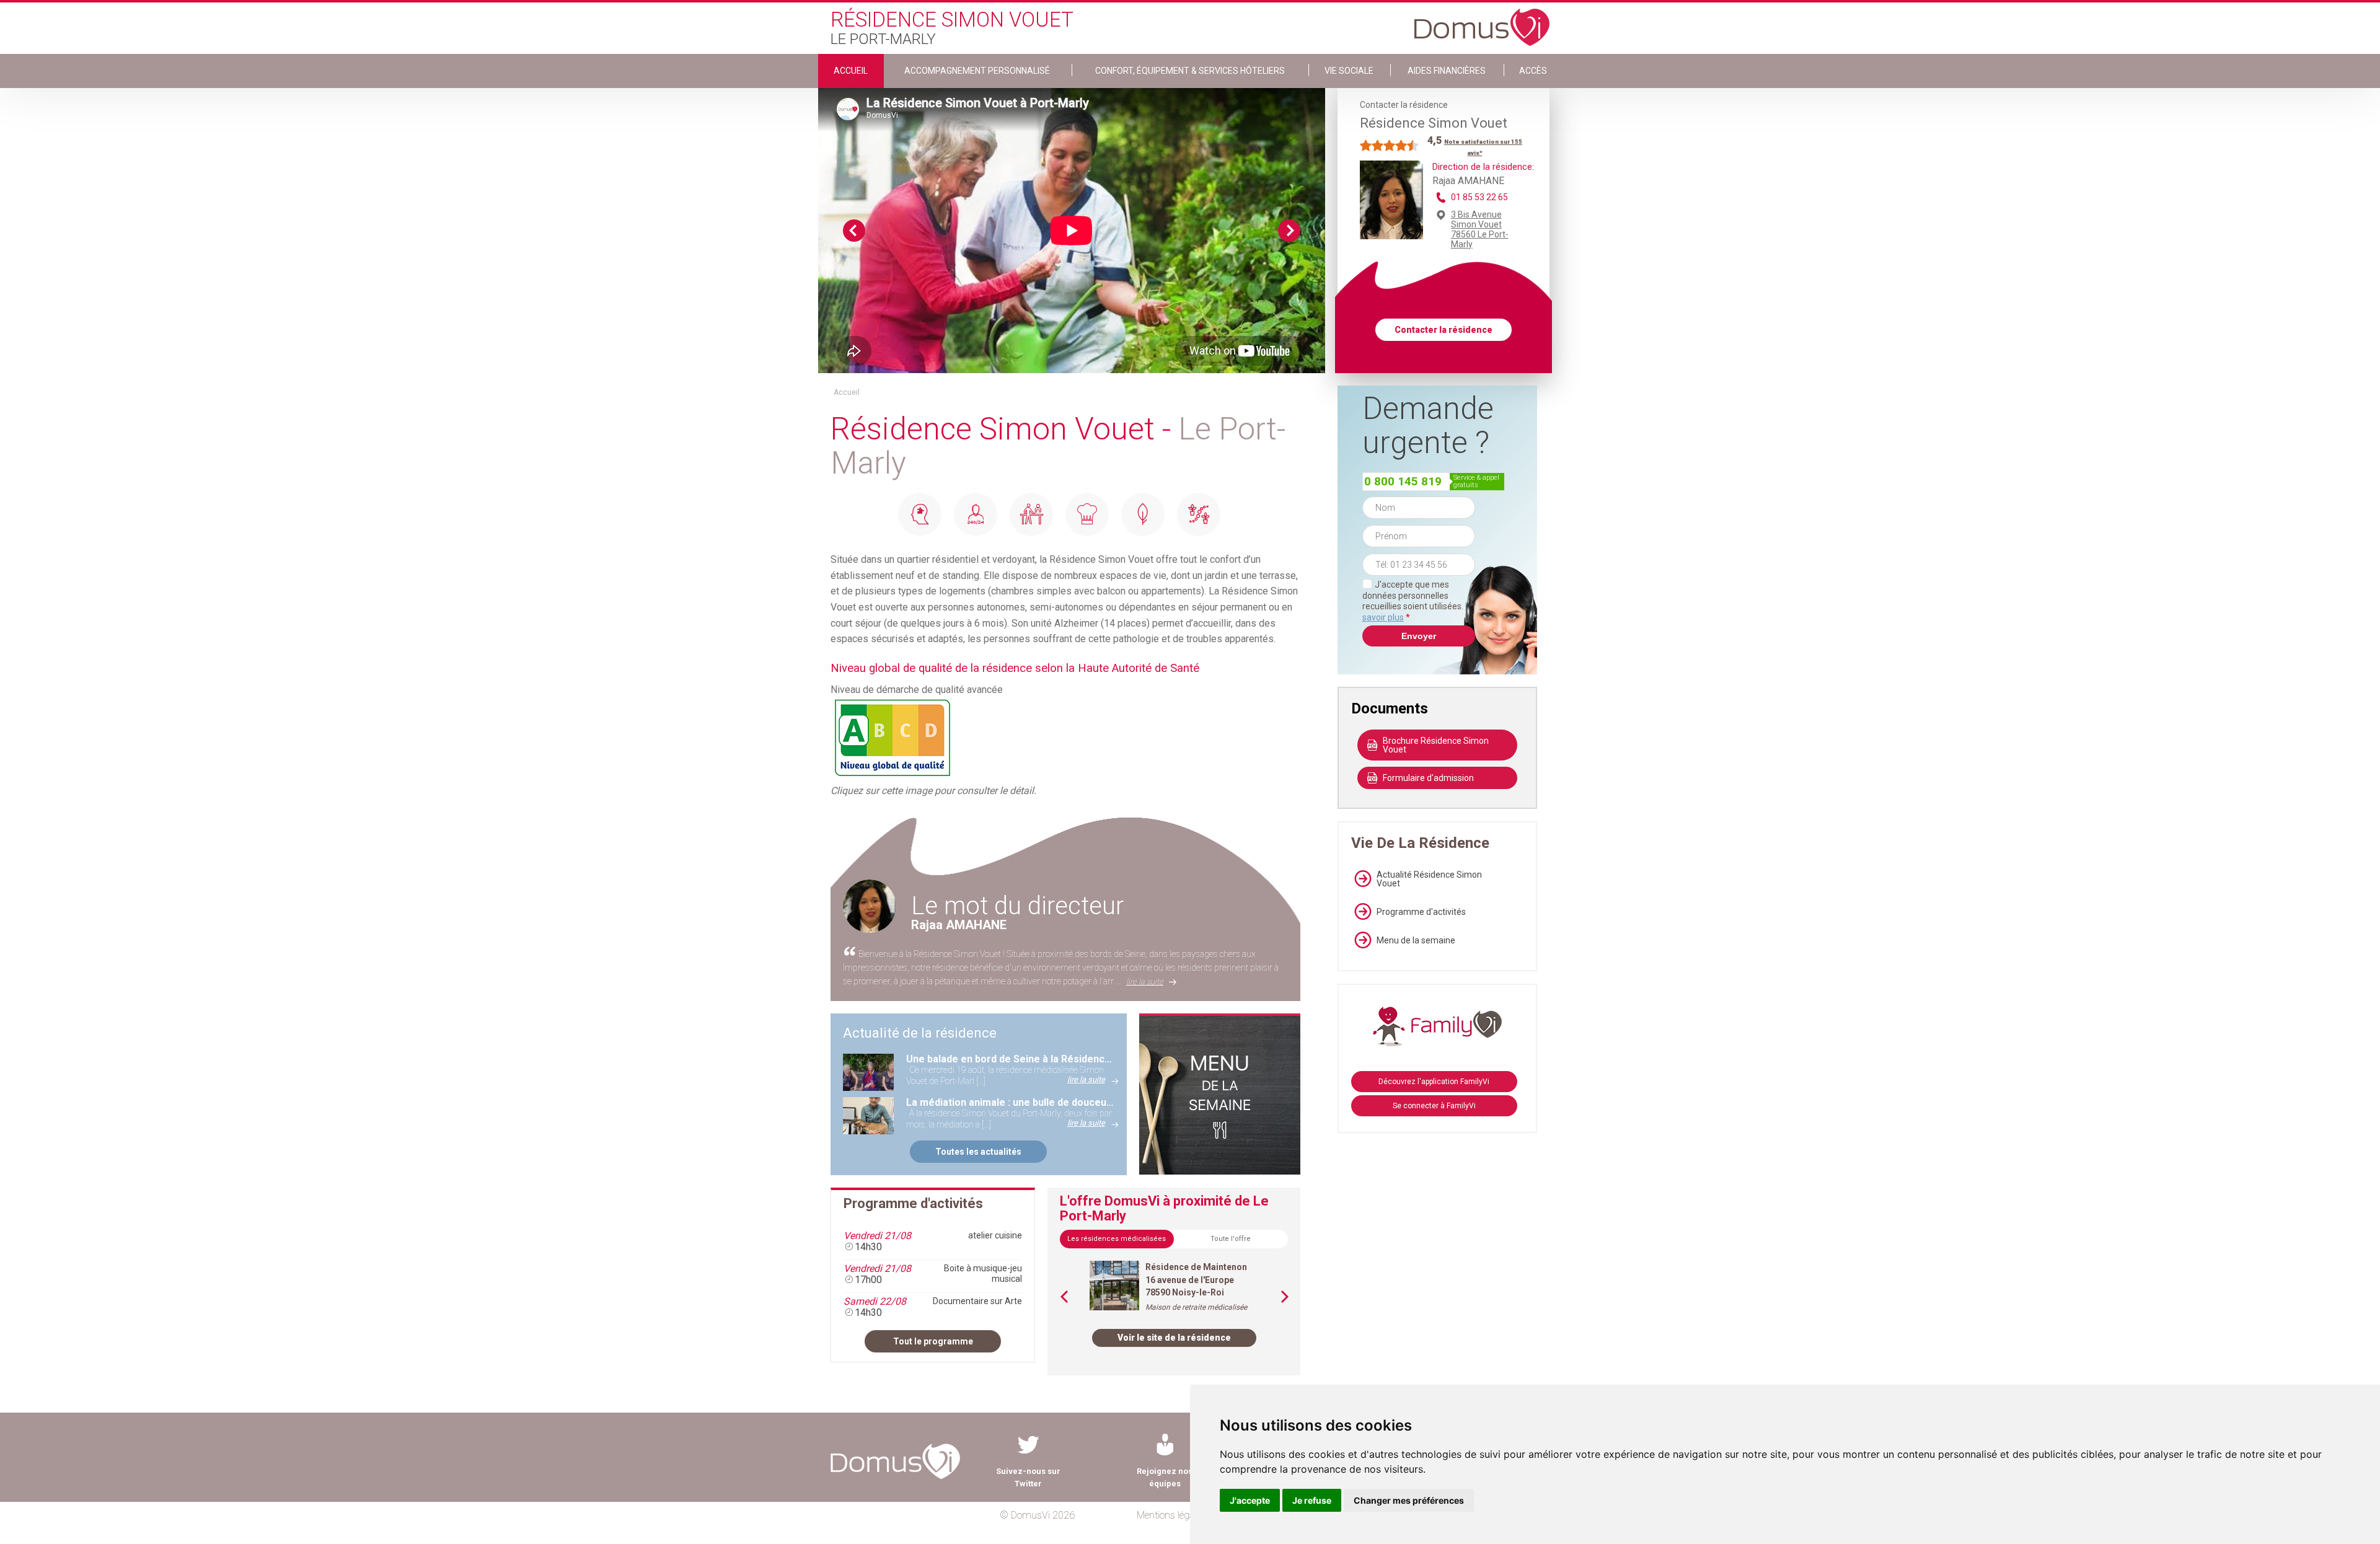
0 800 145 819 (1403, 481)
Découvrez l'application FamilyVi (1434, 1082)
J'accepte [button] (1250, 1500)
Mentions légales (1171, 1515)
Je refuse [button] (1312, 1500)
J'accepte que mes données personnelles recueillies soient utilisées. (1419, 601)
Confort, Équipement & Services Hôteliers (1190, 71)
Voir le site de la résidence (1174, 1338)
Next (1289, 231)
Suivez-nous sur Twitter (1028, 1477)
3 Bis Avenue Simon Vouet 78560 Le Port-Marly (1480, 229)
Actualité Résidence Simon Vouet (1429, 879)
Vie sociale (1349, 71)
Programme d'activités (1421, 912)
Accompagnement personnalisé (977, 71)
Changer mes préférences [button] (1409, 1500)
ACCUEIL (851, 71)
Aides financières (1447, 71)
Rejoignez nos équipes (1165, 1477)
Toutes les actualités (978, 1152)
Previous (854, 231)
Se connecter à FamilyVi (1434, 1106)
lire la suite (1145, 982)
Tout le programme (933, 1341)
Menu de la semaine (1416, 940)
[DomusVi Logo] (1482, 21)
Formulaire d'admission (1428, 778)
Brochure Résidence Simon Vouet (1436, 745)
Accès (1533, 71)
